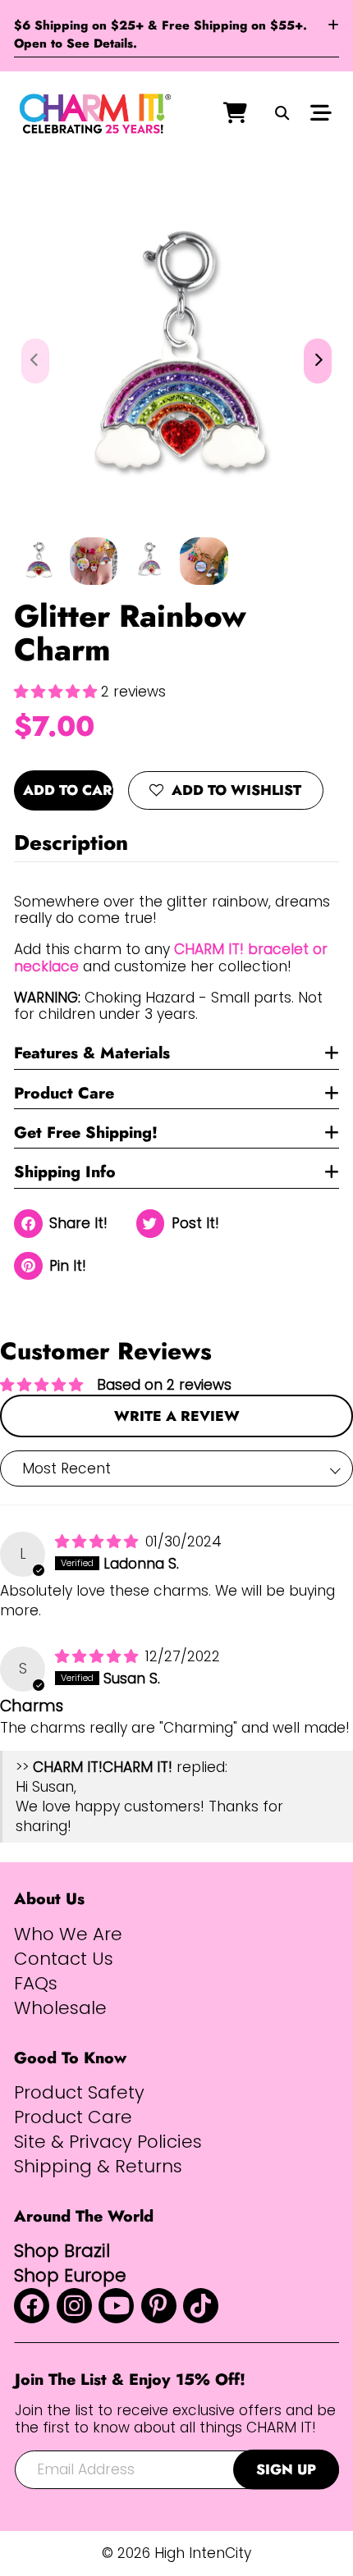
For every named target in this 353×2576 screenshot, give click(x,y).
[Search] (282, 114)
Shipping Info (65, 1172)
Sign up (286, 2469)
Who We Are (68, 1934)
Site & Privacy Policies (108, 2142)
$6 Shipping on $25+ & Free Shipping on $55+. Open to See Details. (160, 35)
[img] (99, 1541)
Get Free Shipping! (86, 1132)
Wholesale (60, 2008)
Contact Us (64, 1959)
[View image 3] (149, 562)
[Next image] (318, 361)
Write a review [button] (177, 1416)
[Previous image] (35, 361)
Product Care (64, 1093)
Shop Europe (70, 2275)
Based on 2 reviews (164, 1385)
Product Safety (79, 2093)
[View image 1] (38, 562)
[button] (57, 692)
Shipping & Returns (98, 2167)
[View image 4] (204, 562)
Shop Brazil (62, 2251)
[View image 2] (94, 562)
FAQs (36, 1984)
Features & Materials (92, 1053)
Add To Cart (68, 790)
